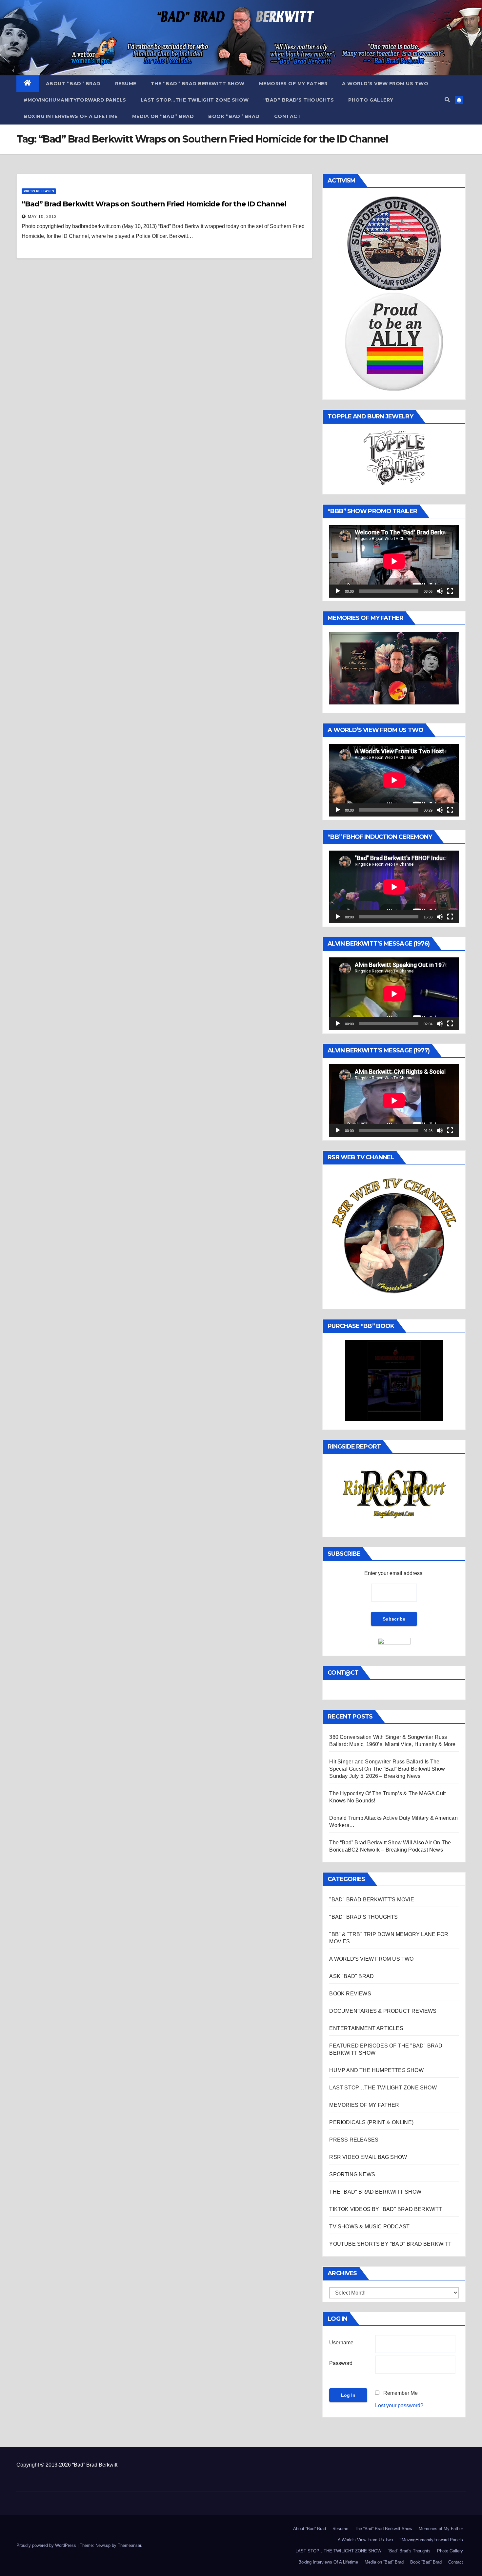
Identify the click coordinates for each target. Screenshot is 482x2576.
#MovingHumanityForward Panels (75, 100)
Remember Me (401, 2393)
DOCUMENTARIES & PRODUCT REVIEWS (383, 2011)
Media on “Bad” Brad (163, 116)
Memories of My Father (293, 84)
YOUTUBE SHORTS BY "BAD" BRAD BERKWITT (390, 2244)
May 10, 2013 (42, 217)
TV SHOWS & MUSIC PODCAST (369, 2227)
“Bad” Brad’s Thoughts (299, 100)
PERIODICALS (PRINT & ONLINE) (371, 2122)
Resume (126, 84)
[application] (394, 561)
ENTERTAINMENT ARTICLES (366, 2028)
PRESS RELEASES (39, 191)
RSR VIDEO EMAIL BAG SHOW (368, 2157)
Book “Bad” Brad (234, 116)
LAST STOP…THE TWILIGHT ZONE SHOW (195, 100)
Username (341, 2343)
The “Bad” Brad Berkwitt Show (198, 84)
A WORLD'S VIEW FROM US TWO (371, 1959)
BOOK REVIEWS (350, 1994)
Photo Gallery (371, 100)
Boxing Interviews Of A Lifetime (71, 116)
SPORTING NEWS (352, 2174)
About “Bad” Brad (73, 84)
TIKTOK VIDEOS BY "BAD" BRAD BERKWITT (386, 2209)
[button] (447, 100)
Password (341, 2363)
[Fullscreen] (450, 591)
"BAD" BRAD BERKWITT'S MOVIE (372, 1900)
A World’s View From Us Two (385, 84)
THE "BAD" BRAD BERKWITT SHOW (375, 2192)
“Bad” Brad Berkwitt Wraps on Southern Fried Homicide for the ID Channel (154, 204)
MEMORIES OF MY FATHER (364, 2105)
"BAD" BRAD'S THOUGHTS (363, 1917)
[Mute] (440, 591)
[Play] (338, 591)
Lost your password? (399, 2405)
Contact (288, 116)
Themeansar (129, 2545)
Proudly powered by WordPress (47, 2545)
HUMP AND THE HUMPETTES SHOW (376, 2070)
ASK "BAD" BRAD (351, 1976)
